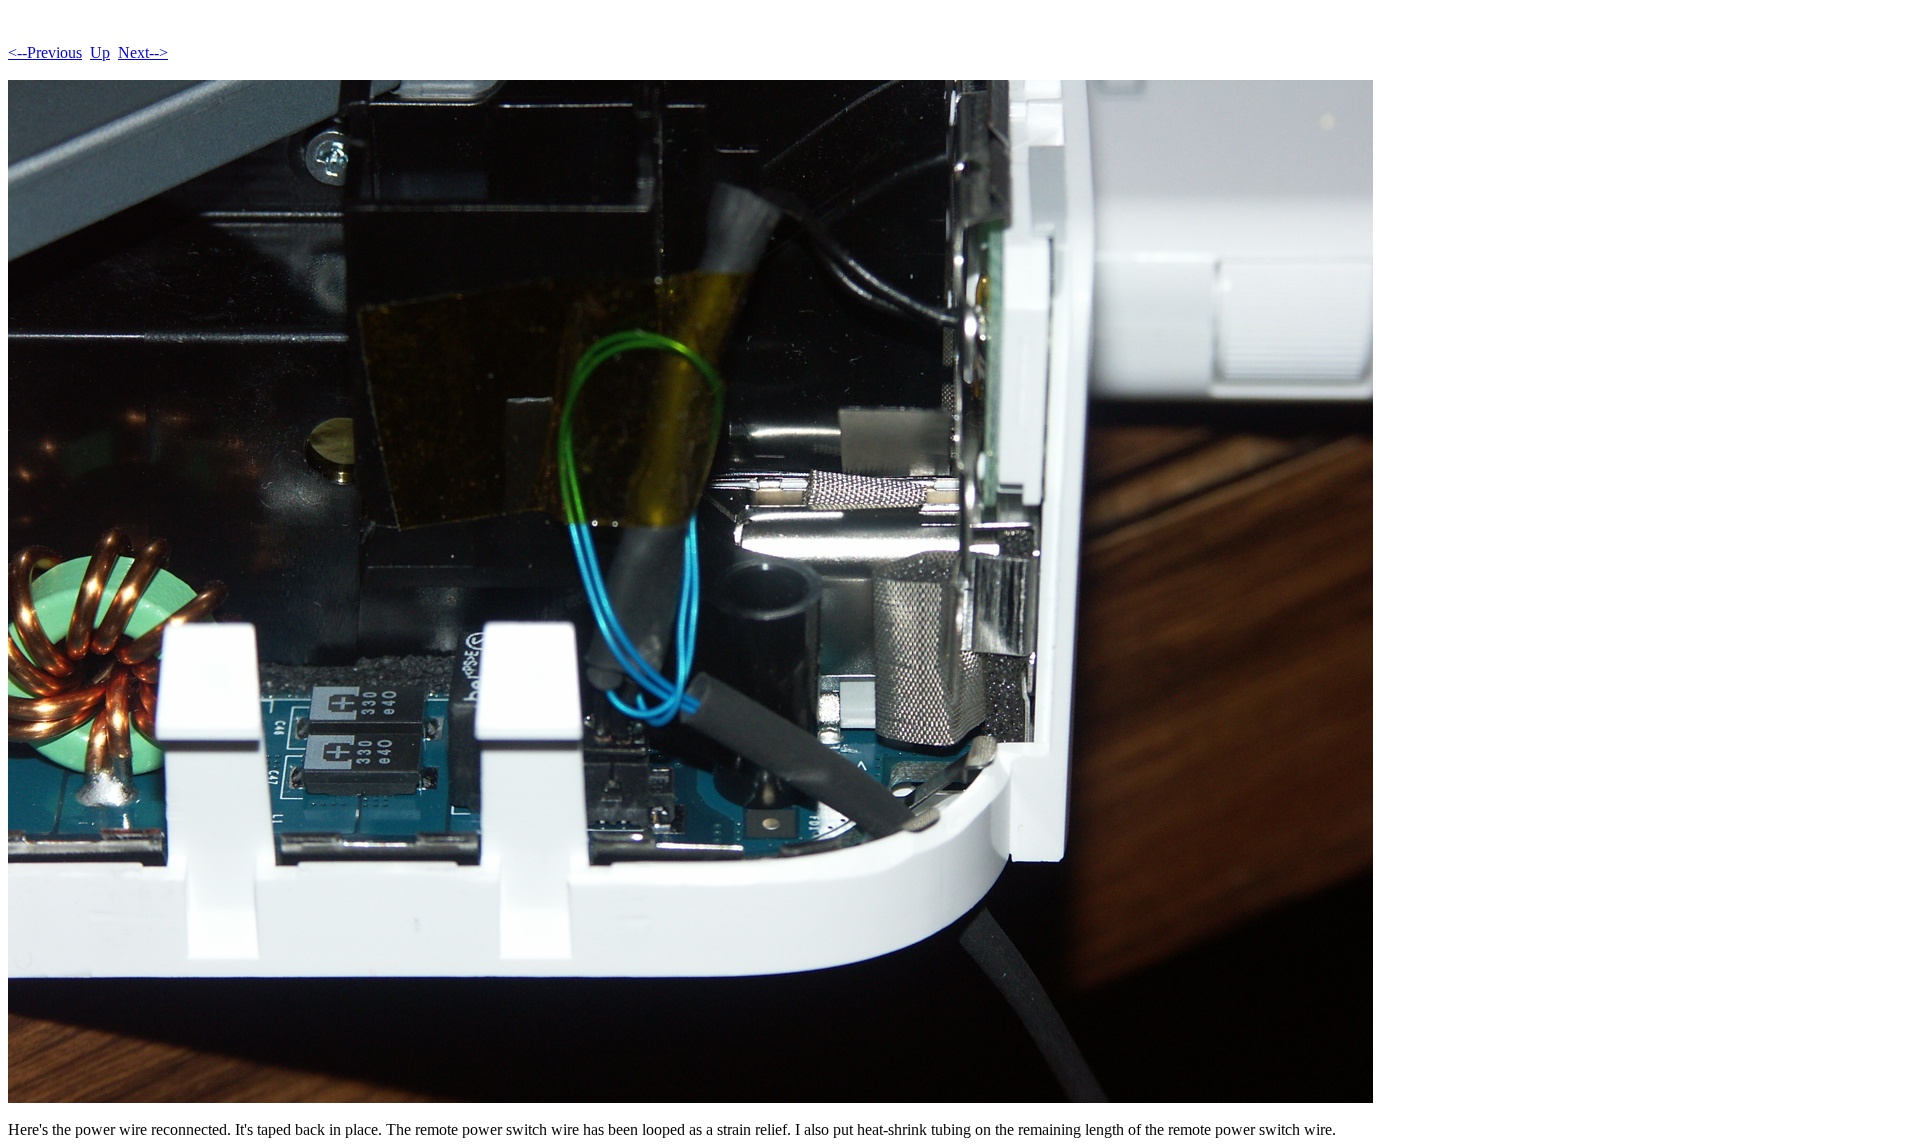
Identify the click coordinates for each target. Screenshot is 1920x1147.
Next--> (143, 52)
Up (100, 52)
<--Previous (45, 52)
